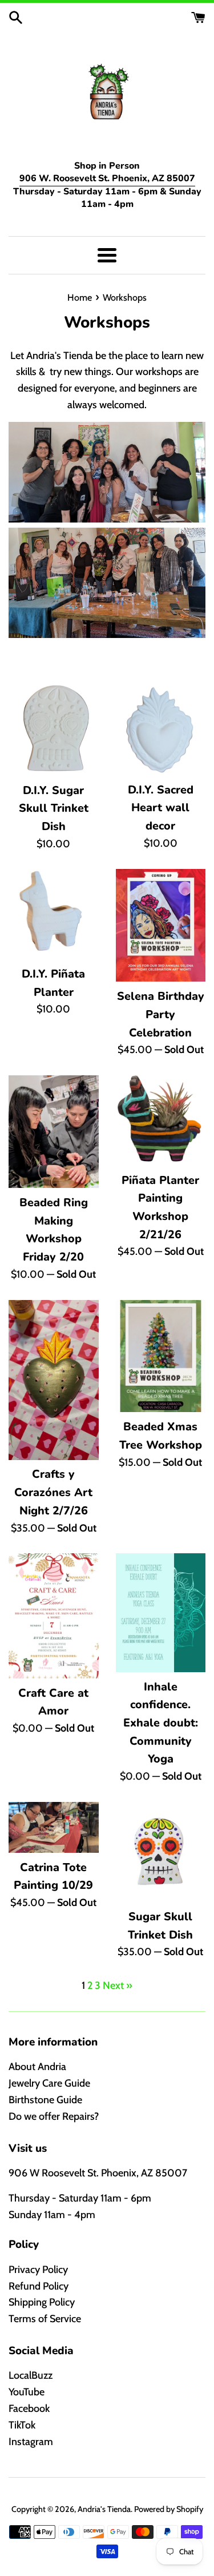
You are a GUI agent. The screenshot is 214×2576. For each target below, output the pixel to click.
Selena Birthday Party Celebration (161, 1014)
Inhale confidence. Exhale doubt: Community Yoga (161, 1723)
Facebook (29, 2408)
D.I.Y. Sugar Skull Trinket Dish (54, 808)
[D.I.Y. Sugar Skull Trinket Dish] (54, 730)
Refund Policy (39, 2286)
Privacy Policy (38, 2270)
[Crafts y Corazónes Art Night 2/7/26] (54, 1380)
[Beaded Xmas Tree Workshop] (161, 1356)
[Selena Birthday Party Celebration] (161, 925)
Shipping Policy (42, 2302)
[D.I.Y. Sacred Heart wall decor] (161, 730)
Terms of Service (45, 2319)
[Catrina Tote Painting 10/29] (54, 1827)
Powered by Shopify (169, 2509)
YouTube (27, 2392)
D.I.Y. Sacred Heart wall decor (161, 808)
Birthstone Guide (45, 2100)
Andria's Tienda (104, 2509)
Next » (118, 1985)
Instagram (31, 2442)
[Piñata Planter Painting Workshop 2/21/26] (161, 1120)
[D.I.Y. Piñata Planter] (54, 914)
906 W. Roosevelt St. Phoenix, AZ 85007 (107, 178)
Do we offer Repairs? (54, 2116)
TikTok (22, 2425)
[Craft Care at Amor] (54, 1616)
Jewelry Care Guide (49, 2083)
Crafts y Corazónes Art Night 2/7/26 (53, 1492)
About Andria (37, 2067)
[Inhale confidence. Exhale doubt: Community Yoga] (161, 1612)
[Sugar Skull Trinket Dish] (161, 1852)
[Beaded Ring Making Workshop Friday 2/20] (54, 1132)
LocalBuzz (31, 2375)
